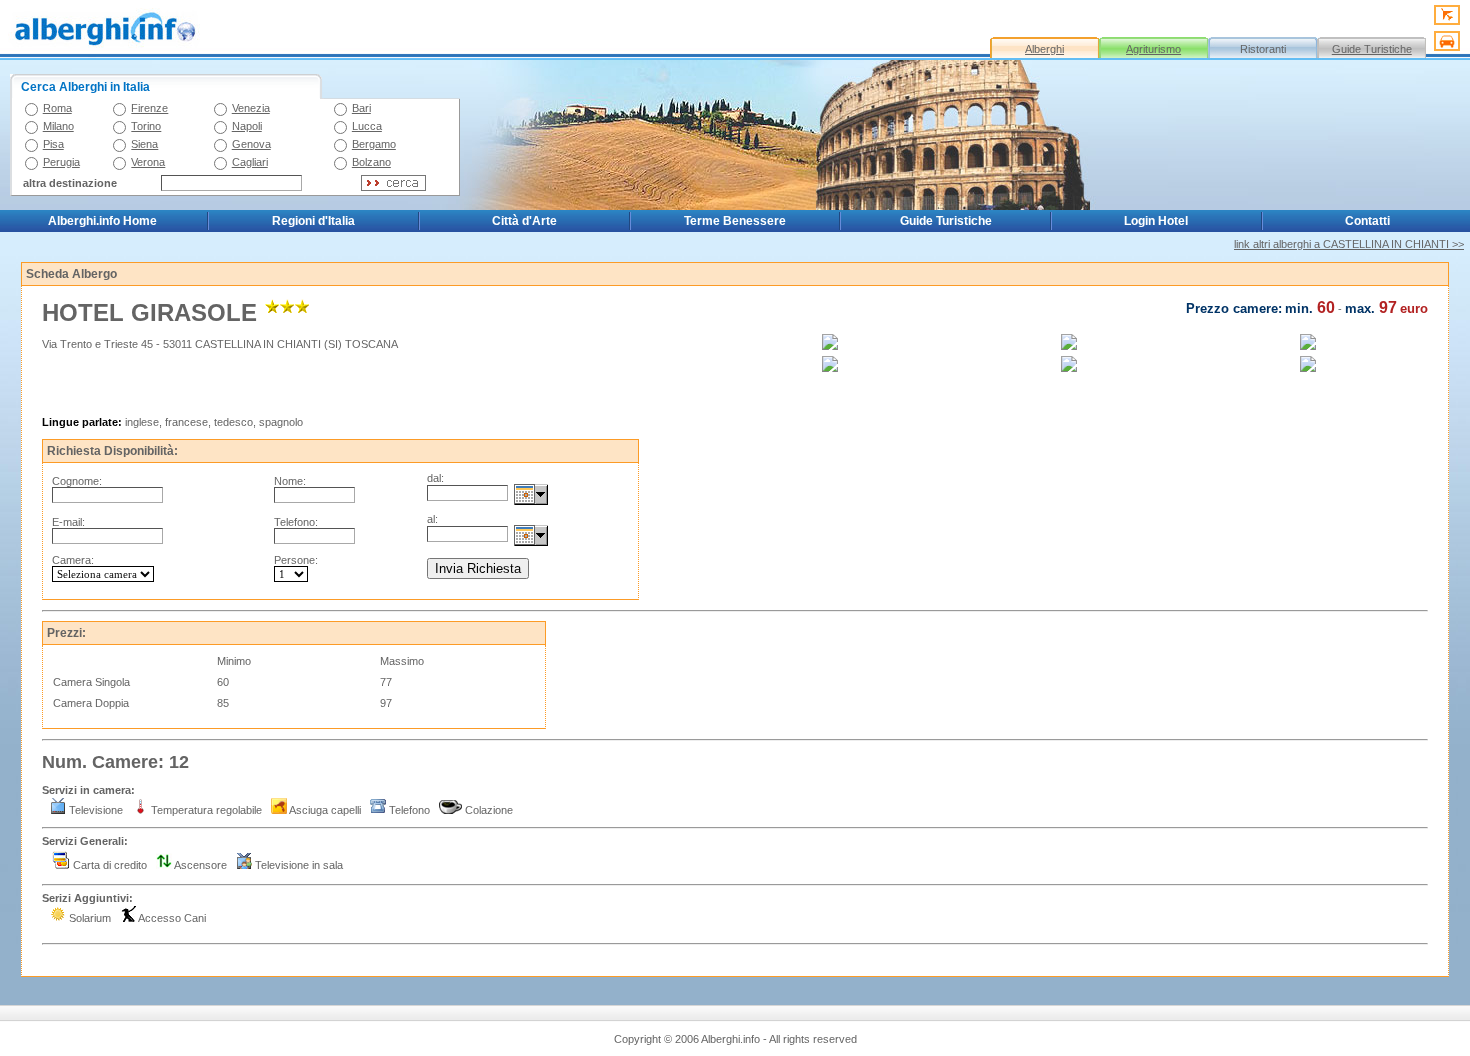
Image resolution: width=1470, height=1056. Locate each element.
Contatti (1367, 221)
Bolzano (371, 162)
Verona (148, 162)
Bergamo (374, 144)
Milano (58, 126)
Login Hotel (1156, 221)
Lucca (367, 126)
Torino (146, 126)
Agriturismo (1153, 49)
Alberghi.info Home (102, 221)
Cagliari (250, 162)
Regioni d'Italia (313, 221)
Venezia (251, 108)
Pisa (53, 144)
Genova (251, 144)
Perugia (61, 162)
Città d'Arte (524, 221)
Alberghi (1044, 49)
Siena (144, 144)
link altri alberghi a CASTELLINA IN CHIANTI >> (1349, 244)
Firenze (149, 108)
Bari (361, 108)
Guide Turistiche (1372, 49)
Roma (57, 108)
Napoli (247, 126)
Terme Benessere (735, 221)
